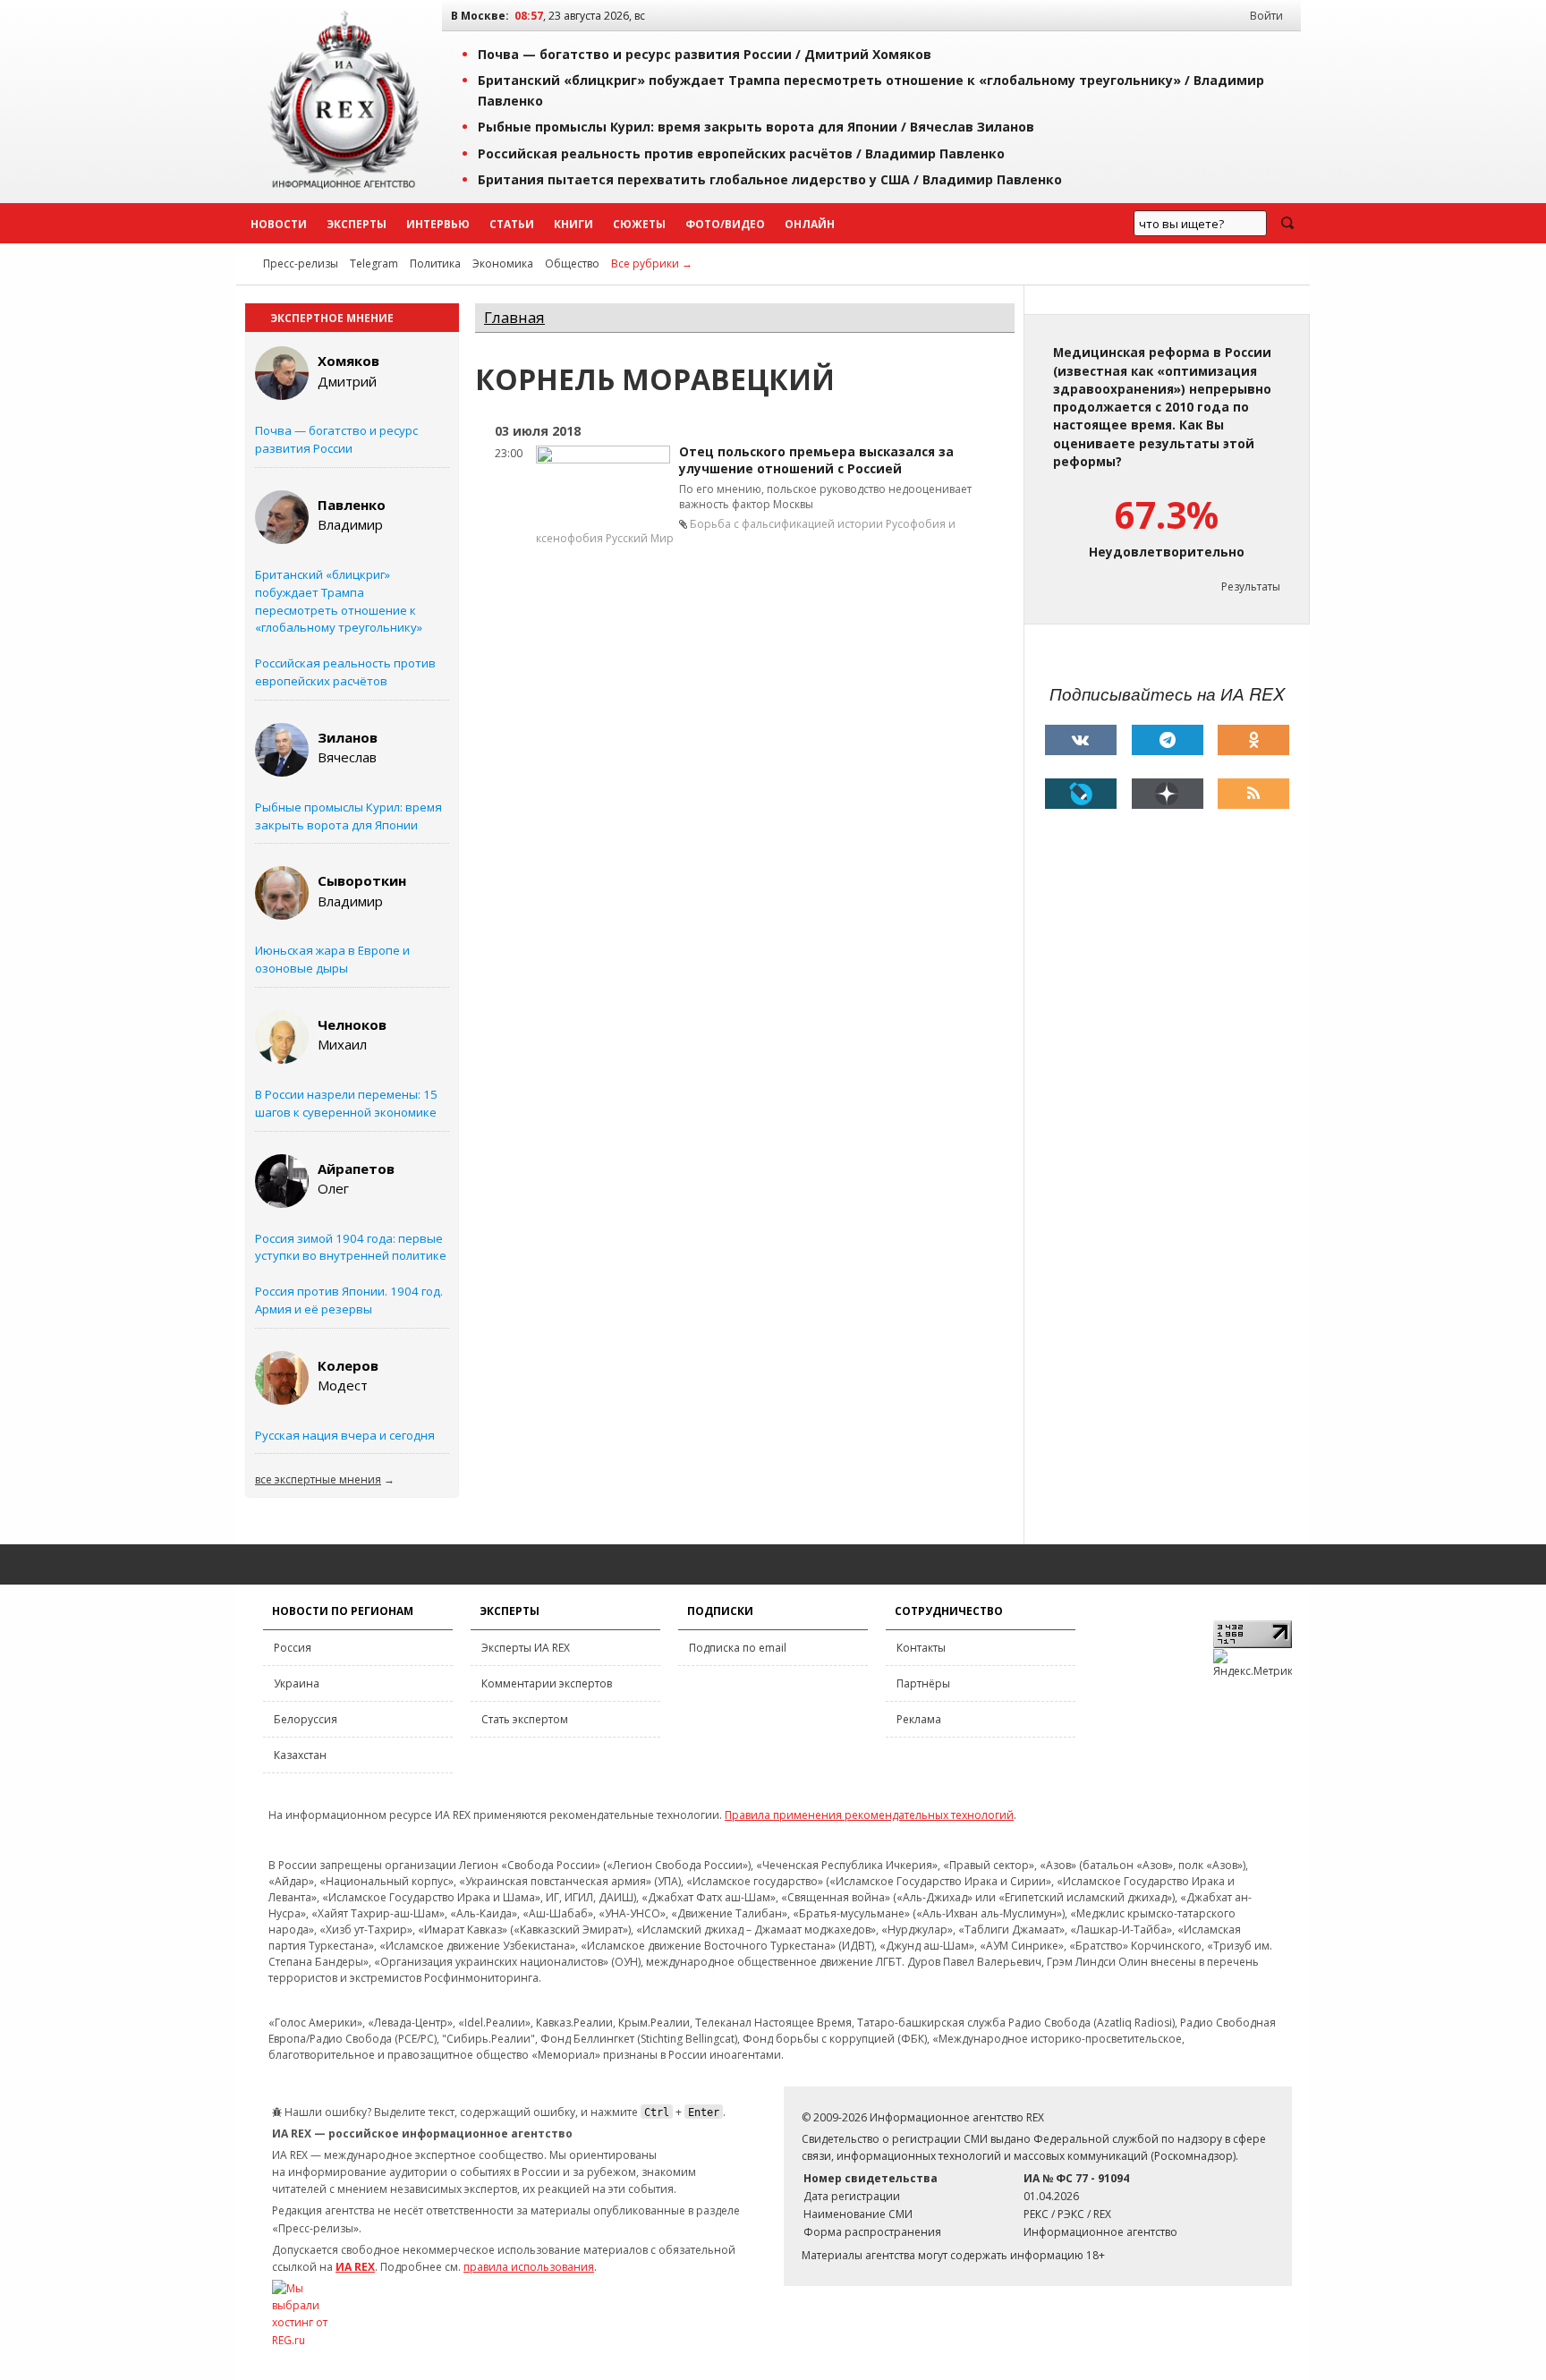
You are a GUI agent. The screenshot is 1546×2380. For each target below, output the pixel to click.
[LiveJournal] (1081, 794)
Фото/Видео (725, 224)
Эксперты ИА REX (526, 1648)
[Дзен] (1168, 794)
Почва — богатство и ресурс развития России (336, 439)
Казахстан (300, 1755)
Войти (1266, 16)
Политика (435, 263)
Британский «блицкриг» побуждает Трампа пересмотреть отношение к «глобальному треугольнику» (339, 601)
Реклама (919, 1719)
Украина (297, 1683)
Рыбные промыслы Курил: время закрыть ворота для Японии (348, 816)
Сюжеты (639, 224)
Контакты (921, 1648)
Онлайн (810, 224)
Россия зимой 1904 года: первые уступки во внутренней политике (351, 1247)
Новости (279, 224)
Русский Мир (640, 538)
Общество (572, 263)
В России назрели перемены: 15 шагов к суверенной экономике (346, 1103)
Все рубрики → (652, 263)
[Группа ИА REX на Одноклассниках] (1253, 740)
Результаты (1251, 586)
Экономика (503, 263)
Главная (514, 317)
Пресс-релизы (301, 263)
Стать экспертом (525, 1719)
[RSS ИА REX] (1253, 794)
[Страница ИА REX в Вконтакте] (1081, 740)
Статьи (512, 224)
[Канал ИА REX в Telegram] (1168, 740)
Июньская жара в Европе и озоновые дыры (332, 959)
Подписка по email (738, 1648)
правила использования (529, 2267)
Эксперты (357, 224)
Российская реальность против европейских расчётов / (741, 153)
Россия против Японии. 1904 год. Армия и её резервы (349, 1300)
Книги (573, 224)
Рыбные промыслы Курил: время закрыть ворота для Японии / (756, 127)
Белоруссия (306, 1719)
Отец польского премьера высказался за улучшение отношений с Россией (816, 460)
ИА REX (355, 2267)
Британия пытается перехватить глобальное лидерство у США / (770, 179)
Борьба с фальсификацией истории (786, 524)
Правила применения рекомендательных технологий (869, 1815)
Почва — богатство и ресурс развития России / (705, 54)
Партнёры (923, 1683)
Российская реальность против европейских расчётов (345, 672)
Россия (293, 1648)
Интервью (438, 224)
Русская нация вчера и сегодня (345, 1435)
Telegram (374, 263)
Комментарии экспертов (547, 1683)
